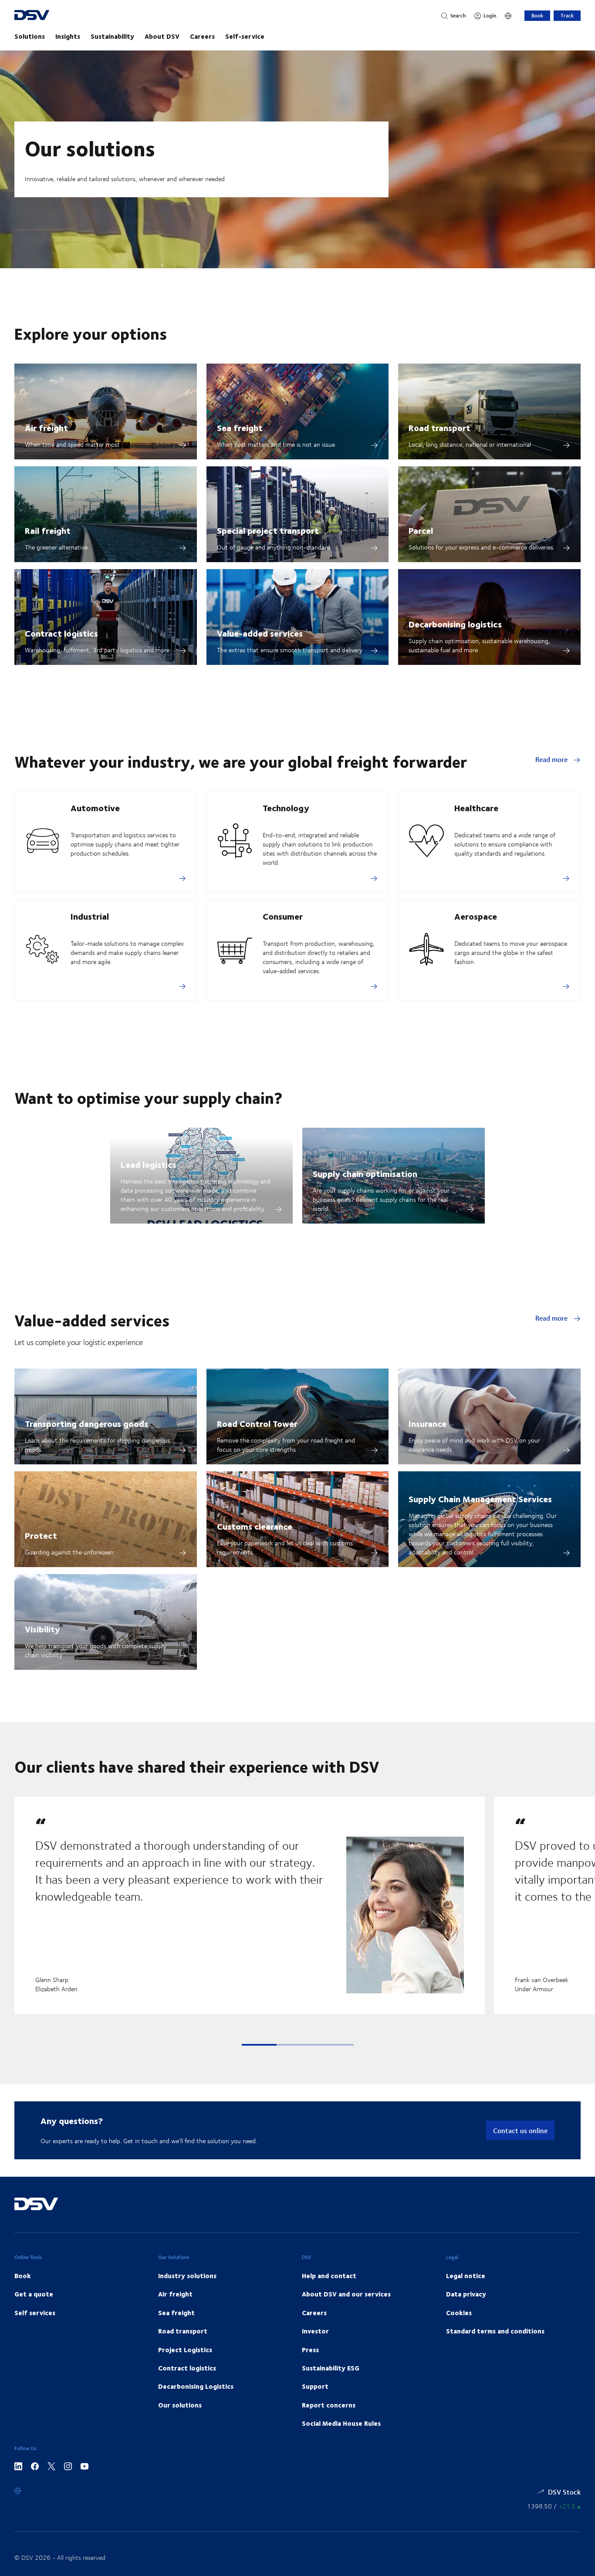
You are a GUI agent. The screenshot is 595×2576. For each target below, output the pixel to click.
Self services (35, 2313)
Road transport (439, 427)
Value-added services (260, 633)
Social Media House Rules (341, 2423)
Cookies (459, 2313)
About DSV (162, 36)
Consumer (283, 916)
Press (310, 2350)
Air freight (46, 427)
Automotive (95, 808)
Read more (552, 759)
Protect (41, 1535)
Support (315, 2386)
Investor (315, 2331)
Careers (202, 36)
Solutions (30, 36)
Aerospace (476, 916)
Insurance (428, 1423)
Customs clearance (255, 1526)
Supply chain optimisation (365, 1173)
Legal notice (466, 2276)
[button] (259, 2045)
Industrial (90, 916)
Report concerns (329, 2405)
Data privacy (466, 2294)
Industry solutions (187, 2276)
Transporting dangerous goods (86, 1423)
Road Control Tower (257, 1423)
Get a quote (34, 2294)
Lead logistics (149, 1164)
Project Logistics (185, 2350)
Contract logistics (61, 633)
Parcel (421, 530)
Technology (286, 808)
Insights (68, 36)
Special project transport (268, 530)
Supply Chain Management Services (480, 1499)
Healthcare (476, 808)
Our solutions (180, 2405)
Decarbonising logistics (455, 624)
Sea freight (240, 427)
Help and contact (329, 2276)
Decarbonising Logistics (196, 2386)
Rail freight (48, 530)
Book (537, 15)
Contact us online (520, 2130)
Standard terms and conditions (495, 2331)
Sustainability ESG (331, 2368)
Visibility (42, 1629)
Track (567, 15)
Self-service (245, 36)
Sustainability (112, 36)
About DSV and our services (346, 2294)
